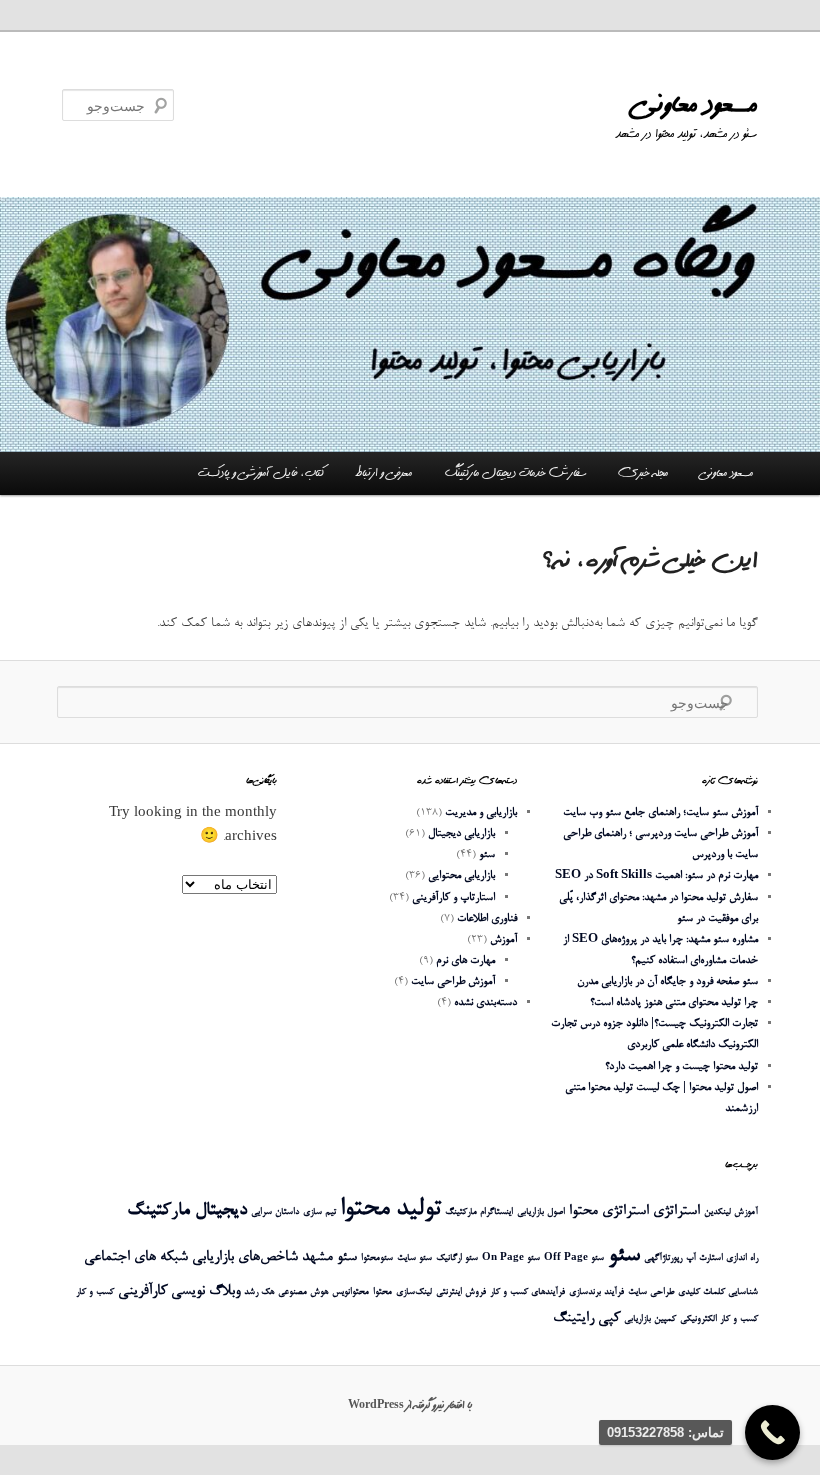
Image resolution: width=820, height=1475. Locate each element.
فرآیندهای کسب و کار (527, 1292)
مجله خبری (643, 473)
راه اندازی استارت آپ (722, 1258)
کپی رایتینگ (586, 1318)
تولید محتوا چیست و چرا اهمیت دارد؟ (681, 1066)
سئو (487, 854)
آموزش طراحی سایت (453, 981)
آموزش (503, 939)
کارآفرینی (142, 1291)
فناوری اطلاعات (487, 918)
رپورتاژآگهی (663, 1258)
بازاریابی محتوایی (461, 875)
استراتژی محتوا (609, 1211)
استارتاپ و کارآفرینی (453, 897)
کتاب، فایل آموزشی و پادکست (261, 473)
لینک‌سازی (414, 1292)
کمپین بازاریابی (650, 1319)
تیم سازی (319, 1212)
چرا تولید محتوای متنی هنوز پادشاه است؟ (674, 1002)
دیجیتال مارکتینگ (187, 1210)
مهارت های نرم (465, 960)
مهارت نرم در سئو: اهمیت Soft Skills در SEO (656, 875)
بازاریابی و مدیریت (481, 812)
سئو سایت (414, 1258)
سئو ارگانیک (457, 1258)
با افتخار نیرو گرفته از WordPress (410, 1405)
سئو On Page (511, 1258)
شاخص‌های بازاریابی (245, 1257)
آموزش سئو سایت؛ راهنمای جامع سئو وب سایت (660, 812)
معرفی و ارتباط (383, 473)
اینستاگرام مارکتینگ (479, 1212)
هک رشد (259, 1292)
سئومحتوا (377, 1258)
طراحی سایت (651, 1292)
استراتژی (676, 1211)
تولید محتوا (390, 1209)
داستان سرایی (275, 1212)
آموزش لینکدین (731, 1212)
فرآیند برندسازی (596, 1292)
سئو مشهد (329, 1257)
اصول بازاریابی (541, 1212)
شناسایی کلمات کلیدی (718, 1292)
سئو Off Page (574, 1258)
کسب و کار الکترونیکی (719, 1319)
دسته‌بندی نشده (485, 1002)
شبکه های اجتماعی (136, 1257)
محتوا (382, 1292)
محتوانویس (350, 1292)
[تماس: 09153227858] (772, 1432)
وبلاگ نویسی (205, 1291)
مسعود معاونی (695, 104)
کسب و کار (95, 1292)
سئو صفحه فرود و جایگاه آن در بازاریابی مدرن (667, 981)
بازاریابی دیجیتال (461, 833)
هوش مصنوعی (303, 1292)
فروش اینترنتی (461, 1292)
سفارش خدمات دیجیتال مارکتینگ (515, 473)
